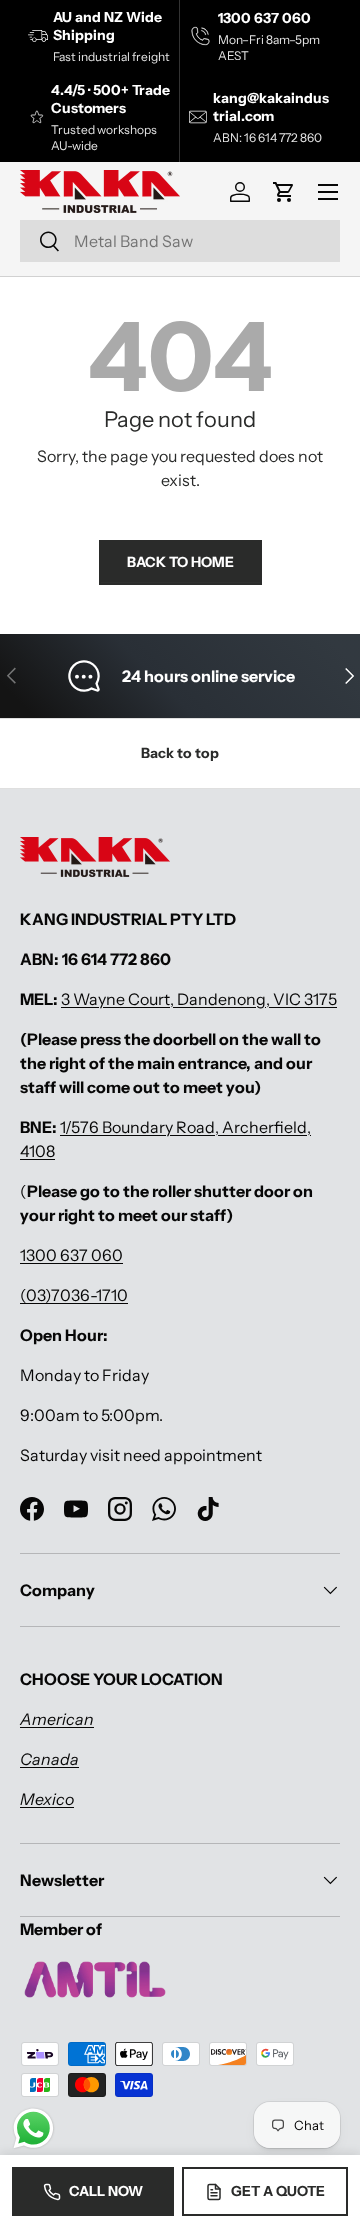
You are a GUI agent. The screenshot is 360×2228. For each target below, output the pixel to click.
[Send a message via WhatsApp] (33, 2128)
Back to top (180, 753)
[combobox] (180, 241)
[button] (284, 192)
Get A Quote (278, 2191)
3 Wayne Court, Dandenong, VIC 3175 (199, 999)
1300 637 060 (71, 1255)
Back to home (180, 562)
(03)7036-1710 (74, 1295)
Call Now (106, 2191)
